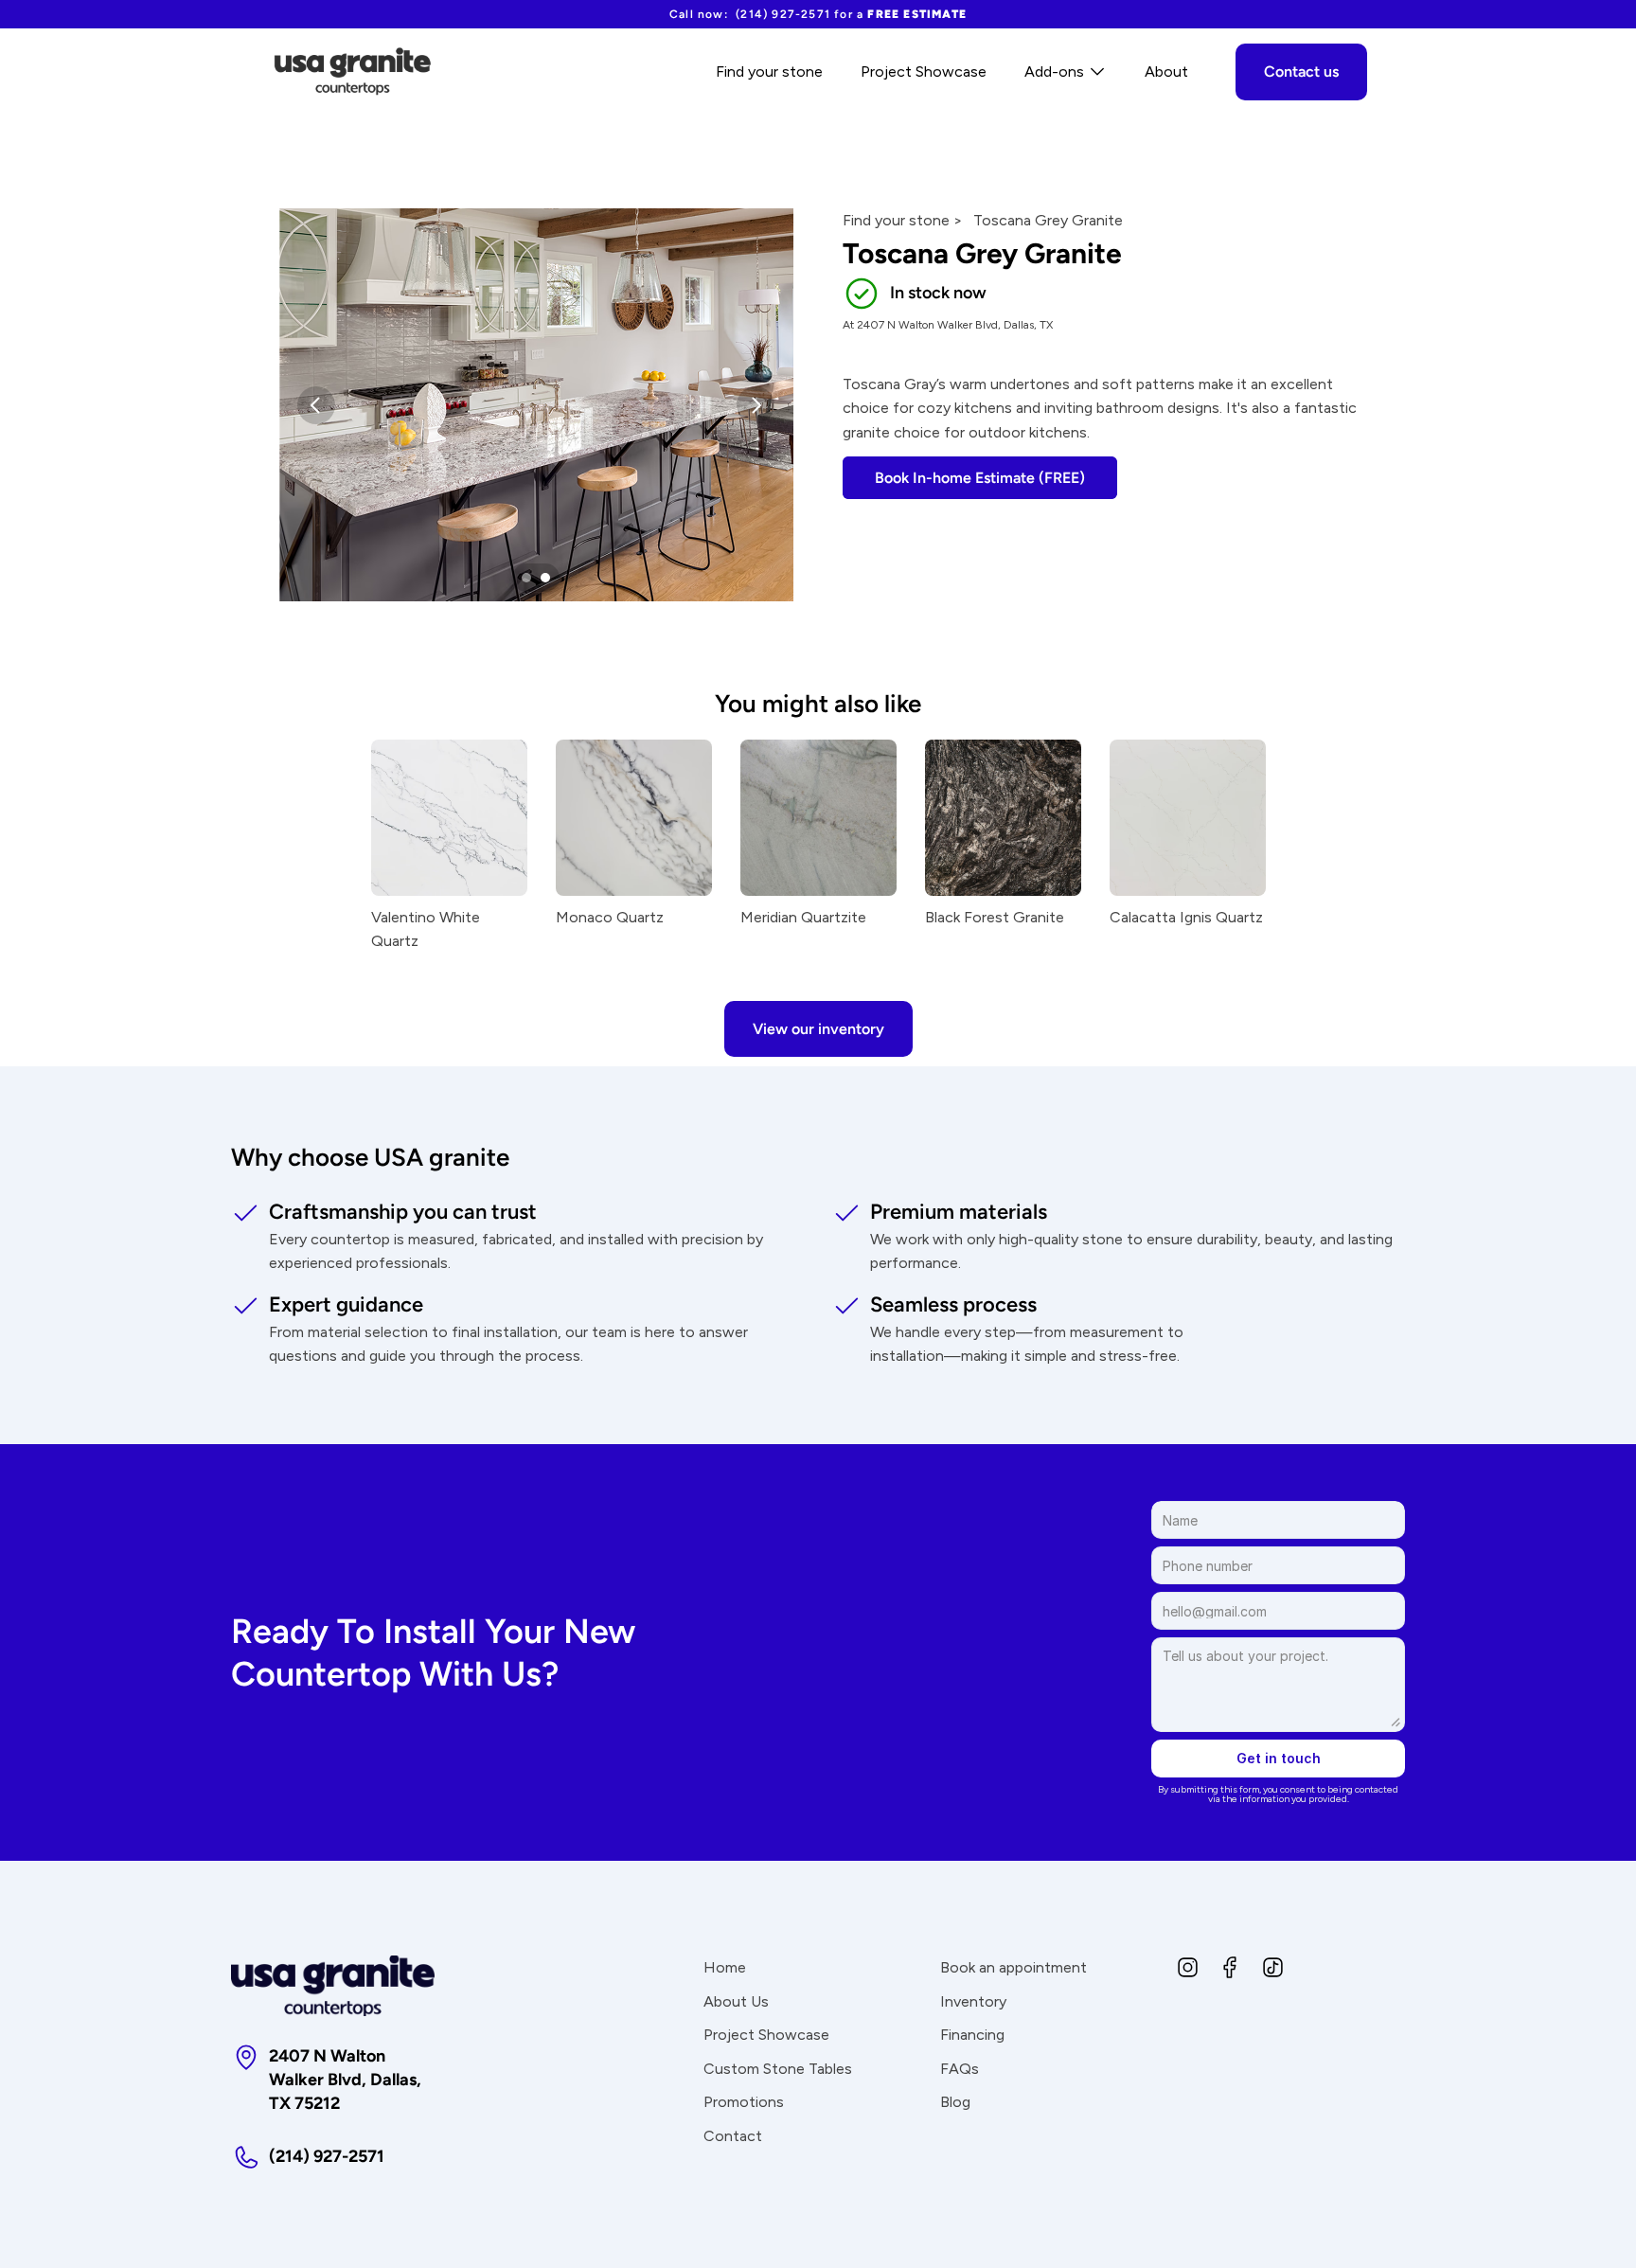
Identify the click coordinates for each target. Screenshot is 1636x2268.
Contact (733, 2136)
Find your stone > (903, 220)
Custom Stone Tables (778, 2069)
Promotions (744, 2102)
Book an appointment (1014, 1967)
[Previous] (316, 405)
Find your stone (769, 71)
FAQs (960, 2069)
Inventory (973, 2001)
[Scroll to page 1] (524, 578)
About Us (736, 2001)
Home (725, 1967)
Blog (955, 2102)
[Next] (756, 405)
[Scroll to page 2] (548, 578)
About (1166, 71)
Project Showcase (924, 71)
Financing (972, 2035)
